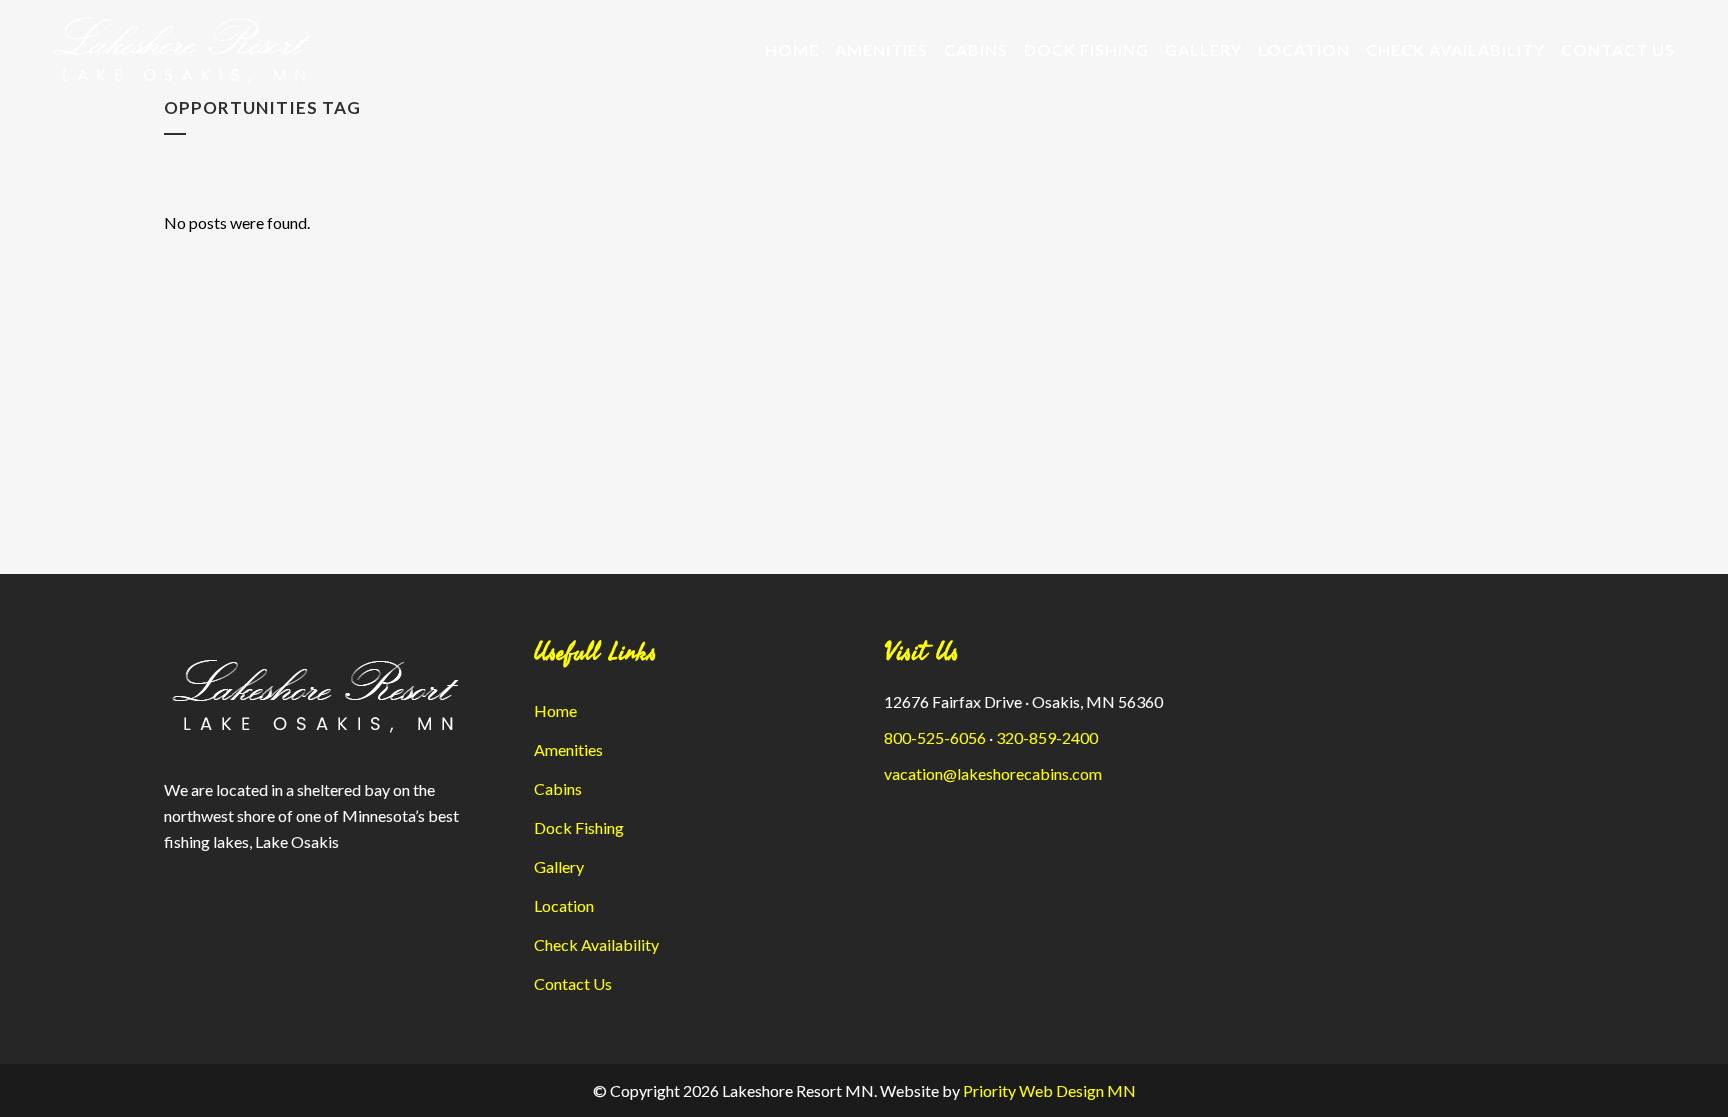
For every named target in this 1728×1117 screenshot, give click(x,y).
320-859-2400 (1047, 737)
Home (555, 710)
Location (564, 905)
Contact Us (573, 983)
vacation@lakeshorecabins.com (993, 773)
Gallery (559, 866)
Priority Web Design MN (1049, 1090)
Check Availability (596, 944)
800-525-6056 (935, 737)
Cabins (558, 788)
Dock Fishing (579, 827)
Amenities (568, 749)
